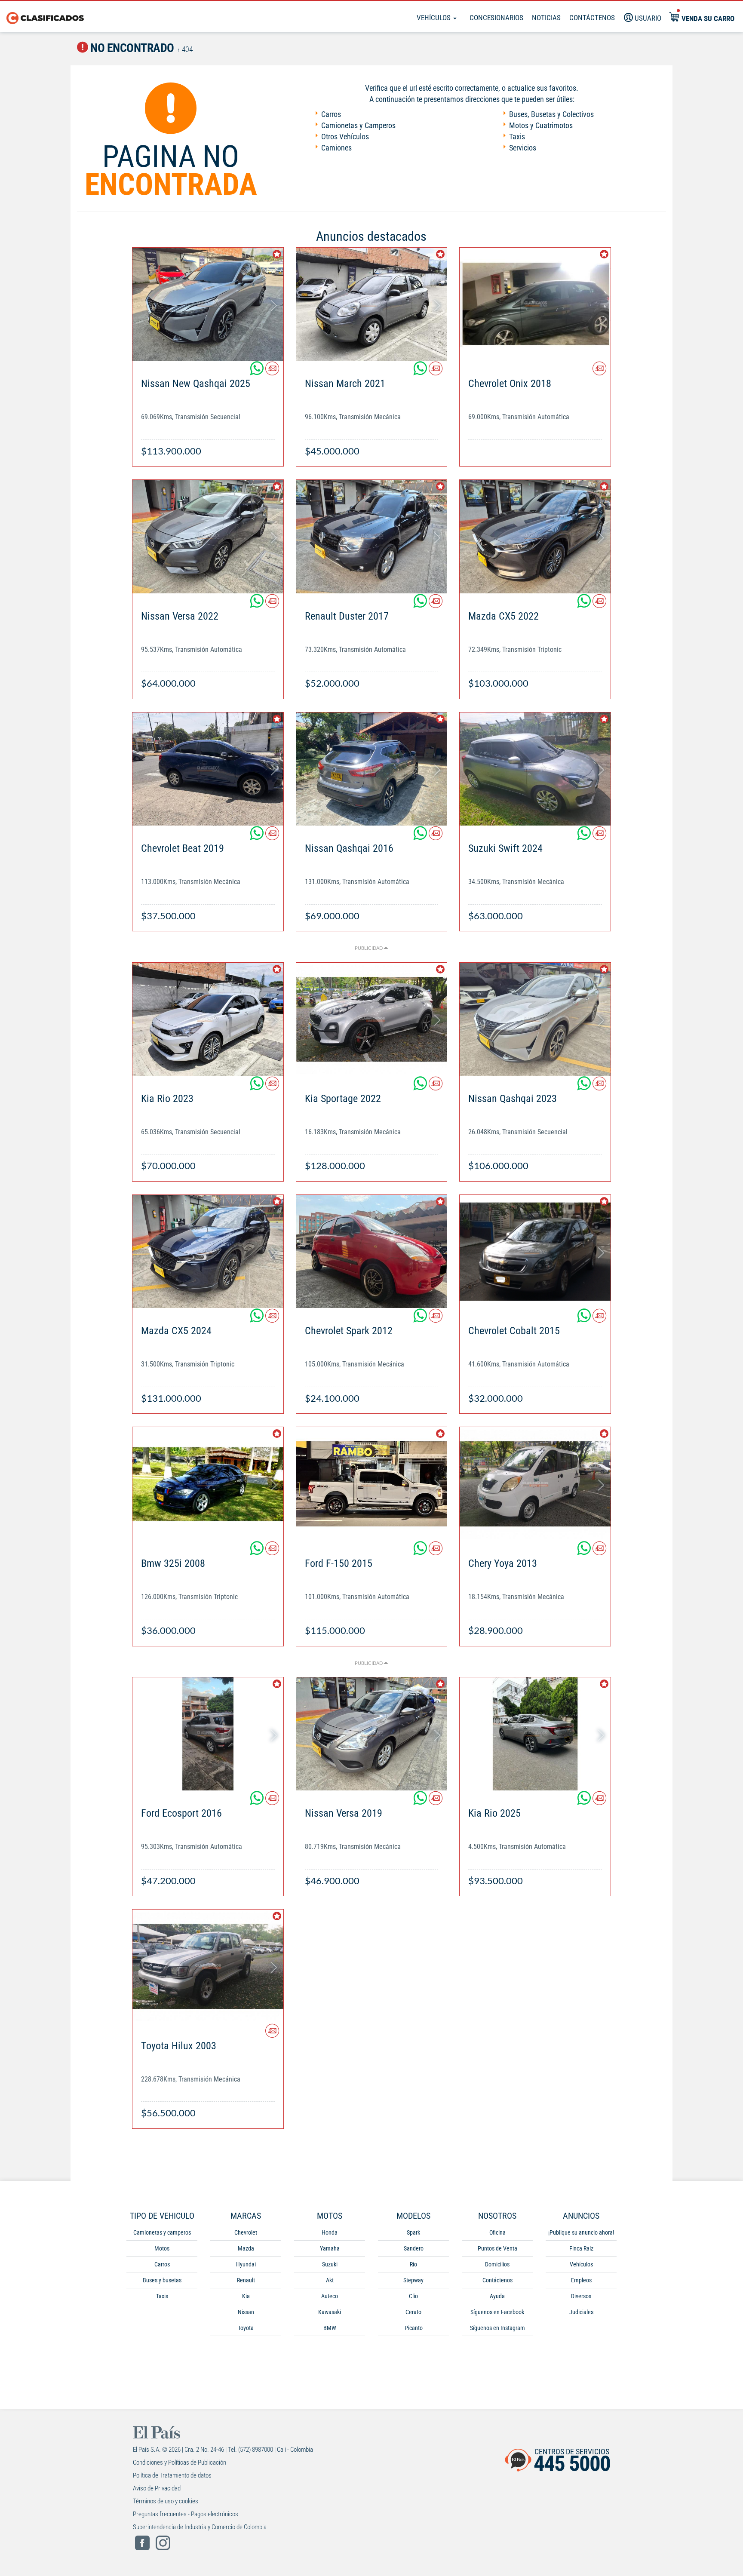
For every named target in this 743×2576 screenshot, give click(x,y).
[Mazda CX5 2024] (208, 1251)
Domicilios (497, 2264)
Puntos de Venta (497, 2248)
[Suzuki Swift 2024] (535, 769)
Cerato (413, 2312)
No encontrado (131, 48)
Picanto (414, 2328)
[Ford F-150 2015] (372, 1484)
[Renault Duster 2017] (372, 536)
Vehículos (434, 18)
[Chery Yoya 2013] (535, 1484)
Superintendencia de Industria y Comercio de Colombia (200, 2527)
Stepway (413, 2280)
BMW (330, 2328)
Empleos (581, 2280)
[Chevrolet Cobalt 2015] (535, 1251)
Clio (413, 2296)
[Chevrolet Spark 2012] (372, 1251)
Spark (413, 2232)
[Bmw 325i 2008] (208, 1484)
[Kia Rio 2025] (535, 1734)
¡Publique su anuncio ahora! (581, 2232)
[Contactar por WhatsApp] (258, 372)
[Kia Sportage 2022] (372, 1019)
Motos (162, 2248)
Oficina (497, 2232)
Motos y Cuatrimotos (541, 125)
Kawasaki (330, 2312)
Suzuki (330, 2264)
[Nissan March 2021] (372, 304)
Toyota (246, 2328)
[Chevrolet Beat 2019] (208, 769)
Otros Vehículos (345, 137)
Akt (330, 2280)
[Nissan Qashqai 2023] (535, 1019)
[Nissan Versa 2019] (372, 1734)
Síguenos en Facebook (497, 2312)
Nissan (246, 2312)
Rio (413, 2264)
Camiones (336, 148)
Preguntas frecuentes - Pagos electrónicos (186, 2514)
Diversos (581, 2296)
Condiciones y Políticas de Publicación (180, 2462)
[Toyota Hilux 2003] (208, 1966)
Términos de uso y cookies (166, 2501)
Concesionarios (496, 18)
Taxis (517, 137)
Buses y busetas (162, 2280)
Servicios (523, 148)
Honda (330, 2232)
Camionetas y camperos (162, 2232)
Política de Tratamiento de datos (172, 2475)
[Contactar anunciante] (272, 372)
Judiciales (581, 2312)
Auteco (330, 2296)
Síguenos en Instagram (497, 2328)
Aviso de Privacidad (157, 2488)
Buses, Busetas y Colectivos (551, 114)
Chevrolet (246, 2232)
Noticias (546, 18)
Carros (331, 114)
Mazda (246, 2248)
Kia (246, 2296)
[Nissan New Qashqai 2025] (208, 304)
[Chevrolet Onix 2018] (535, 304)
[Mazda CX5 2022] (535, 536)
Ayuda (497, 2296)
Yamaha (330, 2248)
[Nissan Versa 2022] (208, 536)
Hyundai (246, 2264)
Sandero (414, 2248)
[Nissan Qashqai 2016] (372, 769)
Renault (246, 2280)
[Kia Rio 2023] (208, 1019)
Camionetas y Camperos (358, 125)
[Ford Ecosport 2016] (208, 1734)
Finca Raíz (581, 2248)
